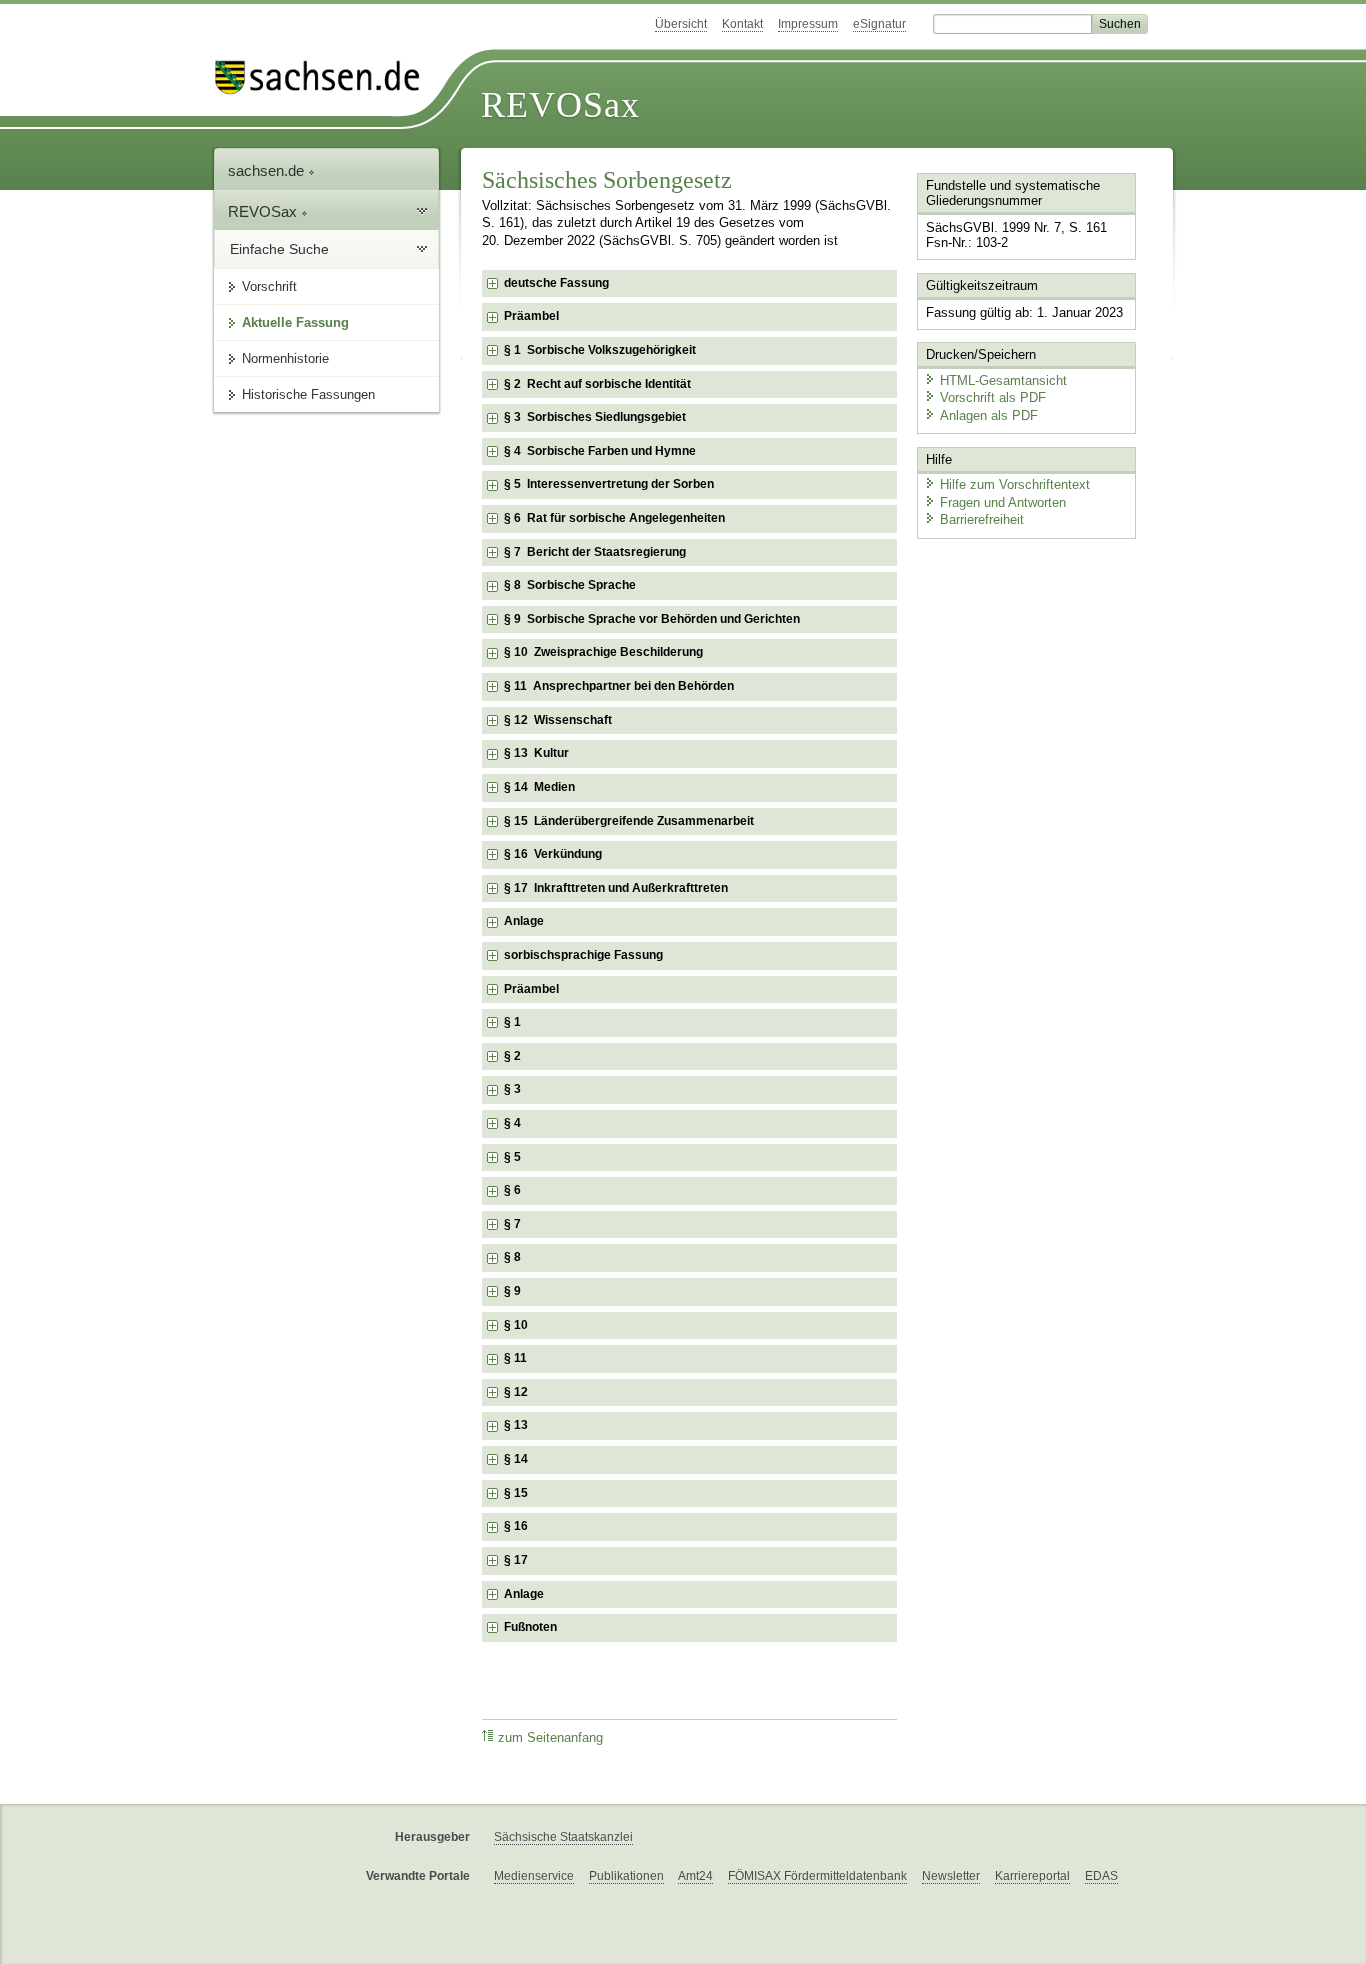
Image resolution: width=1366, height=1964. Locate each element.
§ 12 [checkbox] (516, 1392)
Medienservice (534, 1876)
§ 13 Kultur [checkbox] (536, 753)
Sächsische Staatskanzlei (563, 1837)
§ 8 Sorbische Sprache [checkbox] (570, 585)
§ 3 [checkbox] (512, 1089)
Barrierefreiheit (982, 519)
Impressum (808, 24)
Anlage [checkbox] (524, 921)
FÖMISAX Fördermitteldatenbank (817, 1876)
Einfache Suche (279, 249)
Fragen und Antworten (1003, 502)
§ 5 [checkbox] (512, 1157)
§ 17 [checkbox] (516, 1560)
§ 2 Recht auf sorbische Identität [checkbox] (597, 384)
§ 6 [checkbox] (512, 1190)
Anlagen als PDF (989, 415)
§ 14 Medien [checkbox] (539, 787)
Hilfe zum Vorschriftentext (1015, 484)
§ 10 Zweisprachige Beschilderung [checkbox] (603, 652)
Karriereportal (1032, 1876)
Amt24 (695, 1876)
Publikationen (626, 1876)
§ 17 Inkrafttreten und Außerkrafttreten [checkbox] (616, 888)
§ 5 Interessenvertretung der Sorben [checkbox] (609, 484)
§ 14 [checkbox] (516, 1459)
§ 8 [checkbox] (512, 1257)
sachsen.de (268, 170)
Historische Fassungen (308, 394)
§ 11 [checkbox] (515, 1358)
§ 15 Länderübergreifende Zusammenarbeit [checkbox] (629, 821)
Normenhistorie (285, 358)
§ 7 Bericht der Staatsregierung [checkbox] (595, 552)
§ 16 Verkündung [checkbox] (553, 854)
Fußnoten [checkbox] (530, 1627)
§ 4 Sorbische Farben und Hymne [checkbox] (600, 451)
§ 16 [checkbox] (516, 1526)
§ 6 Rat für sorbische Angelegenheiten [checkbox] (614, 518)
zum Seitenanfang (550, 1738)
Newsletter (951, 1876)
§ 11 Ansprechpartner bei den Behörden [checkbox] (619, 686)
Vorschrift (269, 286)
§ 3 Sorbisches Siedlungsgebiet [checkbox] (595, 417)
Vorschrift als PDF (993, 397)
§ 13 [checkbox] (516, 1425)
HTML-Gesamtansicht (1003, 380)
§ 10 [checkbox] (516, 1325)
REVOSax (560, 105)
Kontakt (742, 24)
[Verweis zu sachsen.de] (325, 77)
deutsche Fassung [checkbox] (556, 283)
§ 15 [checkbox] (516, 1493)
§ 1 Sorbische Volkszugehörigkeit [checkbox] (600, 350)
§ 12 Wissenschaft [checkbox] (558, 720)
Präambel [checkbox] (531, 316)
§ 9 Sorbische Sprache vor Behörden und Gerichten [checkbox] (652, 619)
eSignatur (879, 24)
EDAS (1101, 1876)
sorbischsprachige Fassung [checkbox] (583, 955)
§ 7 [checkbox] (512, 1224)
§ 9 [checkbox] (512, 1291)
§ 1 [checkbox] (512, 1022)
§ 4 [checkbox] (512, 1123)
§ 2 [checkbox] (512, 1056)
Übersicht (681, 24)
